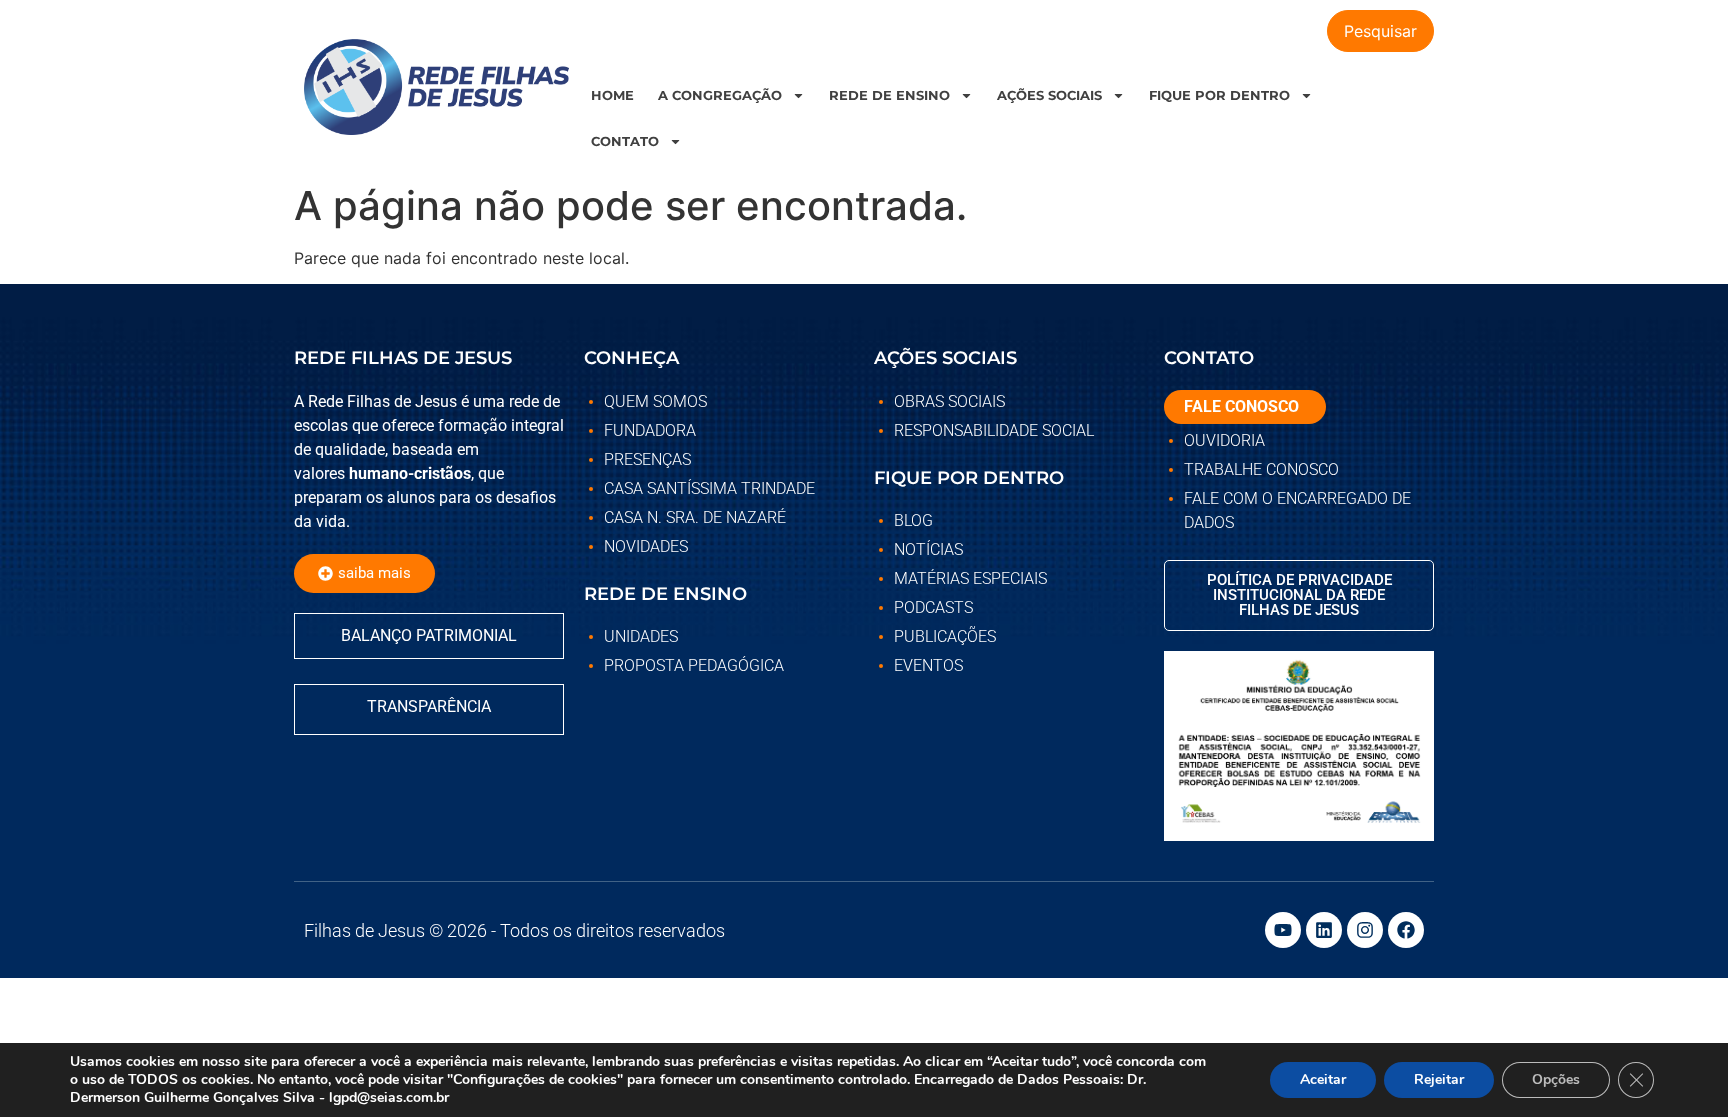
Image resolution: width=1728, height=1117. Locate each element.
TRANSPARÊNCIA (429, 706)
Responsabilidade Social (994, 430)
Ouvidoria (1224, 440)
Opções (1556, 1079)
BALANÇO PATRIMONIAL (429, 635)
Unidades (641, 636)
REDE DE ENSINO (889, 95)
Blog (913, 520)
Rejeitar (1439, 1079)
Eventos (928, 665)
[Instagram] (1365, 930)
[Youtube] (1283, 930)
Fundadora (650, 430)
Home (612, 95)
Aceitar (1323, 1079)
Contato (625, 141)
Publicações (945, 636)
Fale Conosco (1241, 406)
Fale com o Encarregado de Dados (1297, 510)
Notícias (928, 549)
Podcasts (933, 607)
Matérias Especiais (970, 578)
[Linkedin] (1324, 930)
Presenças (647, 459)
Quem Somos (655, 401)
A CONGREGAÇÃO (720, 95)
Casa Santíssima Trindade (709, 488)
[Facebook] (1406, 930)
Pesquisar (1380, 31)
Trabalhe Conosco (1261, 469)
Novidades (646, 546)
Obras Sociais (949, 401)
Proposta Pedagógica (694, 665)
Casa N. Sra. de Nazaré (695, 517)
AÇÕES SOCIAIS (1049, 95)
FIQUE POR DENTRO (1219, 95)
